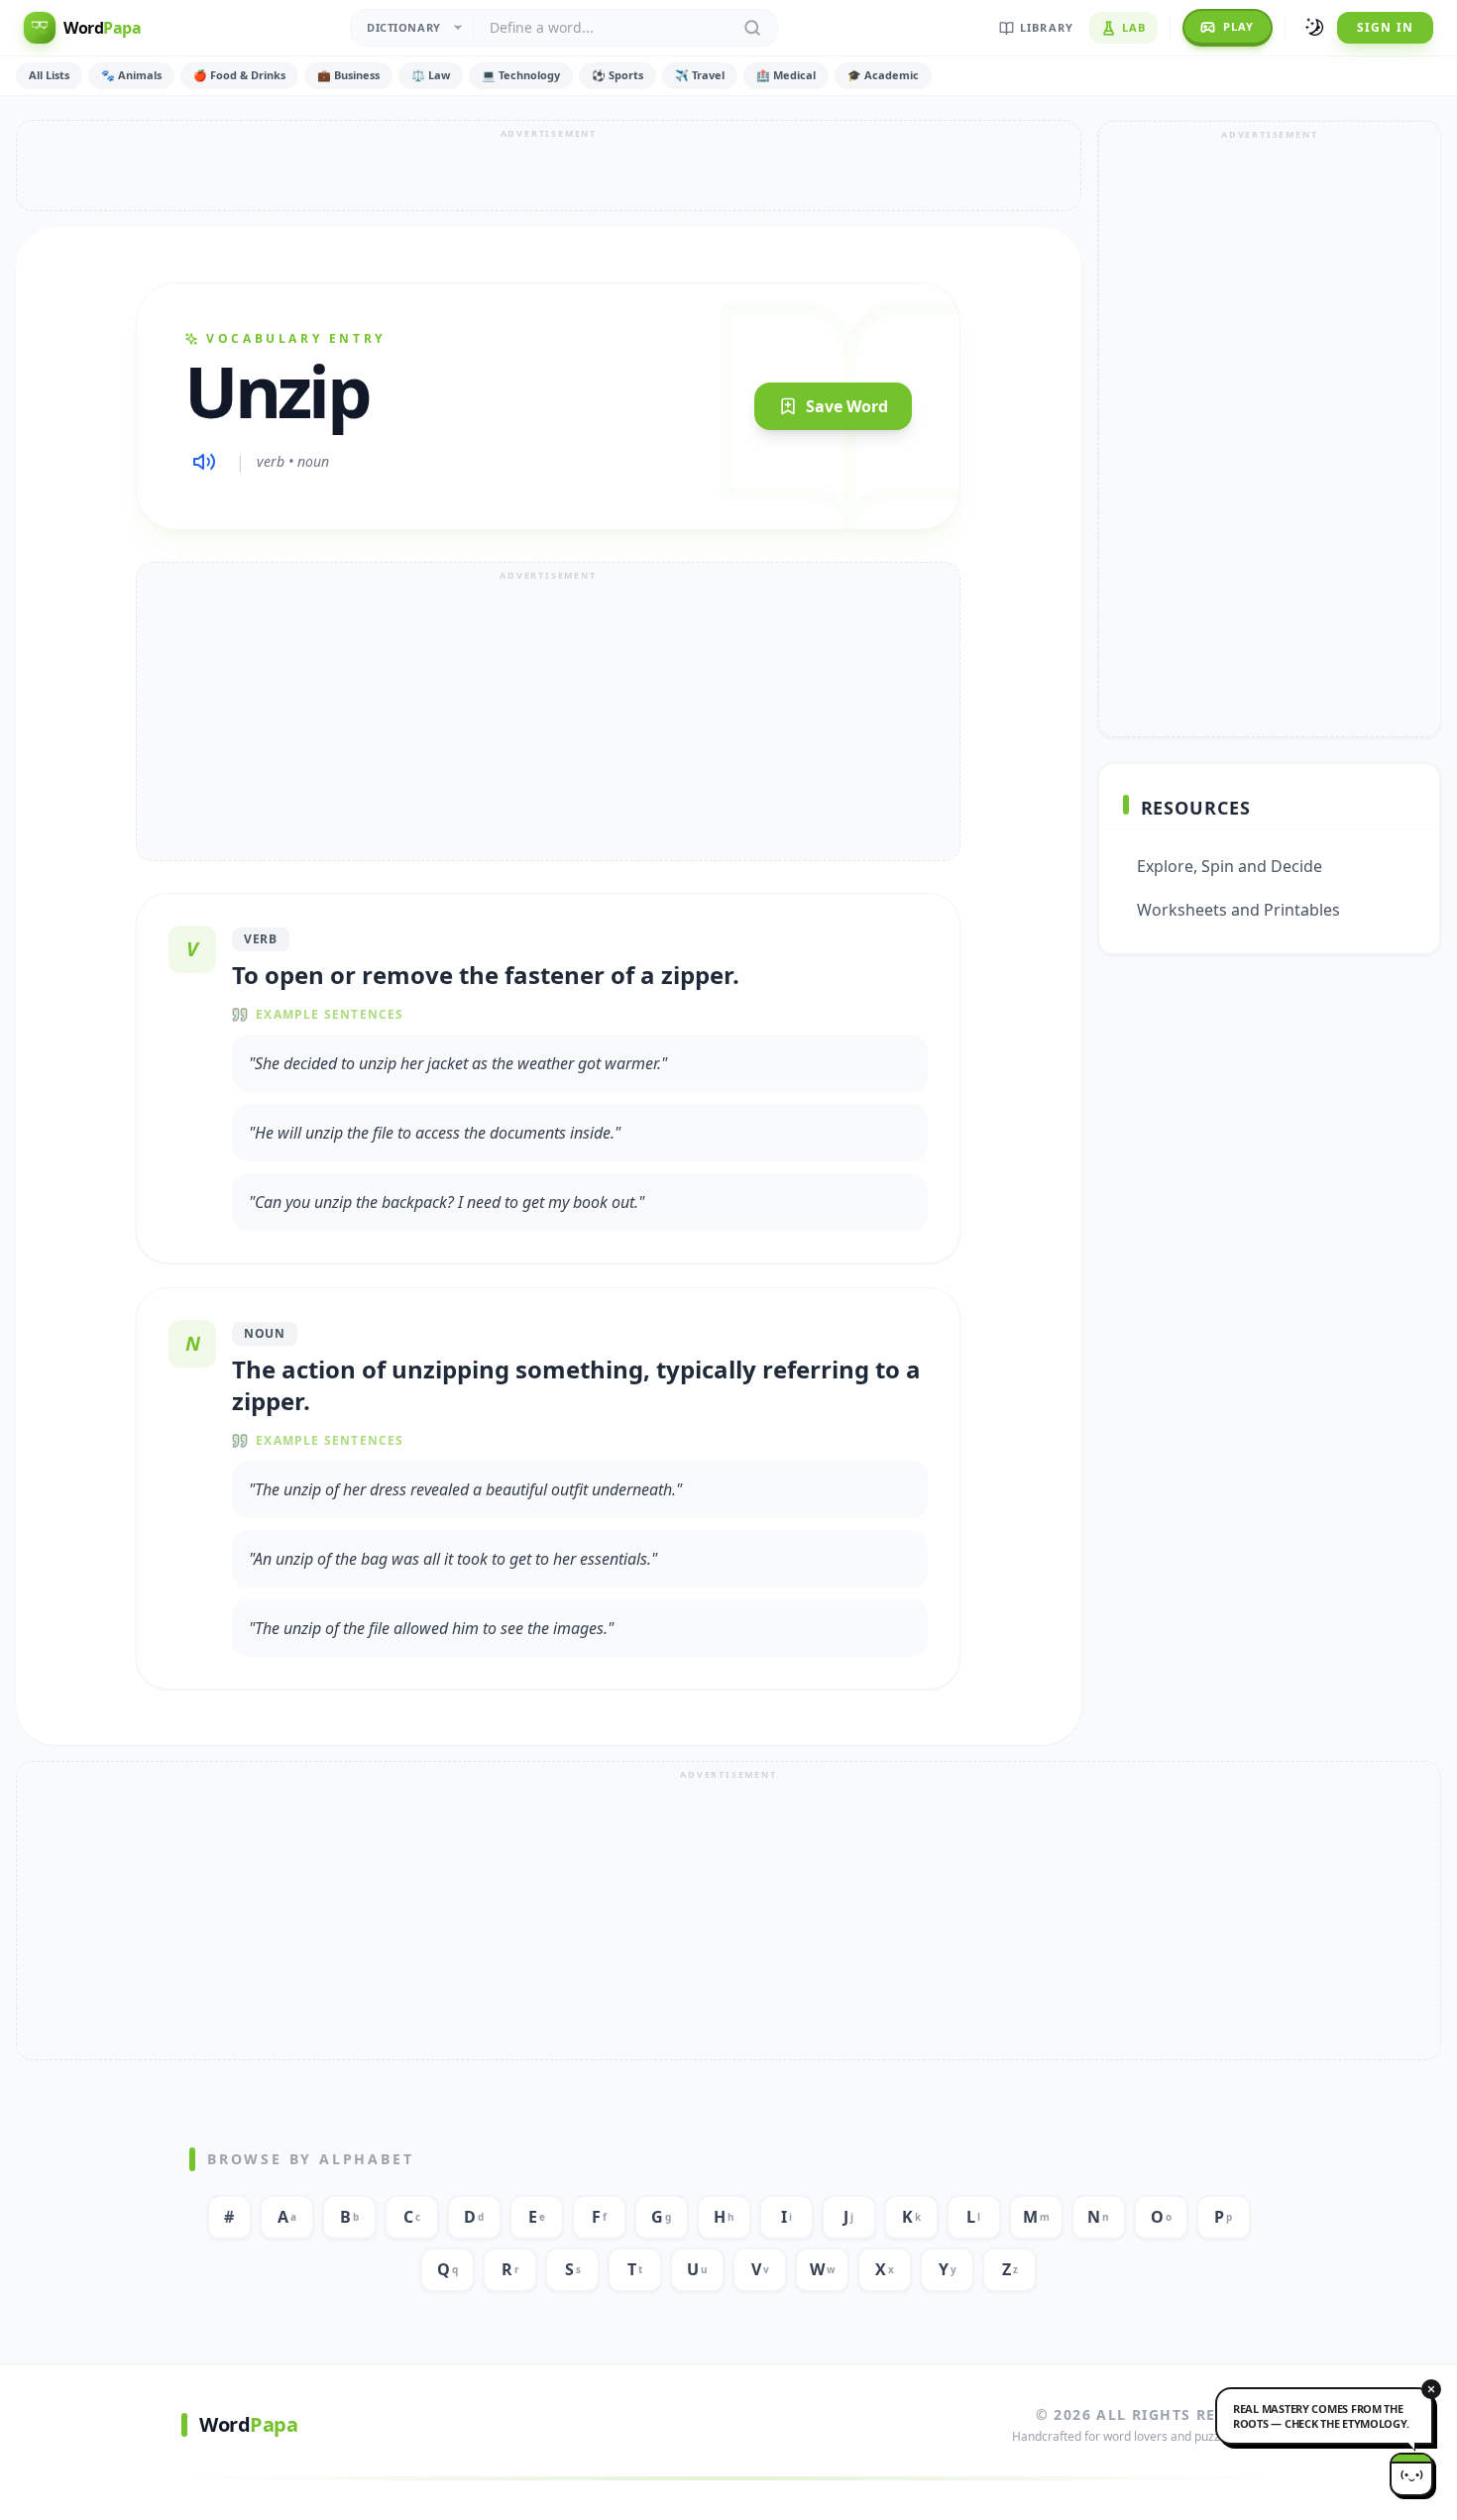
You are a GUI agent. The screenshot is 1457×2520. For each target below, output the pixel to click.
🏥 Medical (786, 75)
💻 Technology (521, 75)
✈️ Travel (700, 75)
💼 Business (348, 75)
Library (1047, 27)
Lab (1134, 27)
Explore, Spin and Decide (1230, 866)
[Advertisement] (549, 165)
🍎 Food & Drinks (239, 75)
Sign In (1385, 27)
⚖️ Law (431, 75)
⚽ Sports (617, 75)
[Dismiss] (1431, 2389)
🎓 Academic (883, 75)
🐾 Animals (131, 75)
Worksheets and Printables (1238, 910)
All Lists (49, 75)
